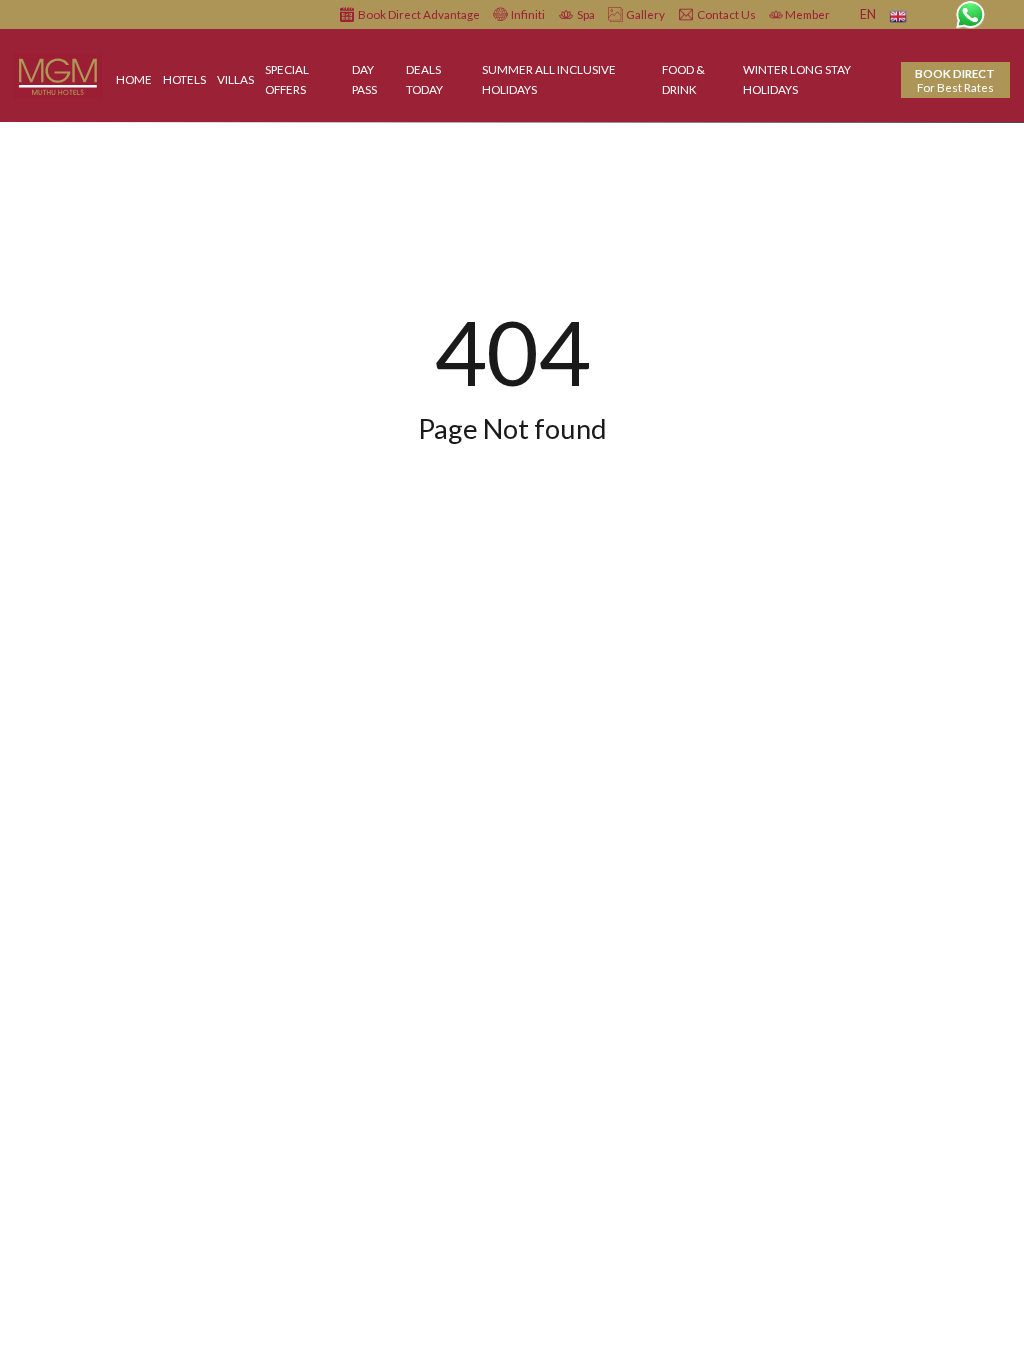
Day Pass (364, 79)
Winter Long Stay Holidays (797, 79)
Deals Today (424, 79)
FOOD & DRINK (683, 79)
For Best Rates (955, 80)
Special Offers (287, 79)
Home (134, 79)
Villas (235, 79)
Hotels (184, 79)
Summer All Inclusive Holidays (549, 79)
